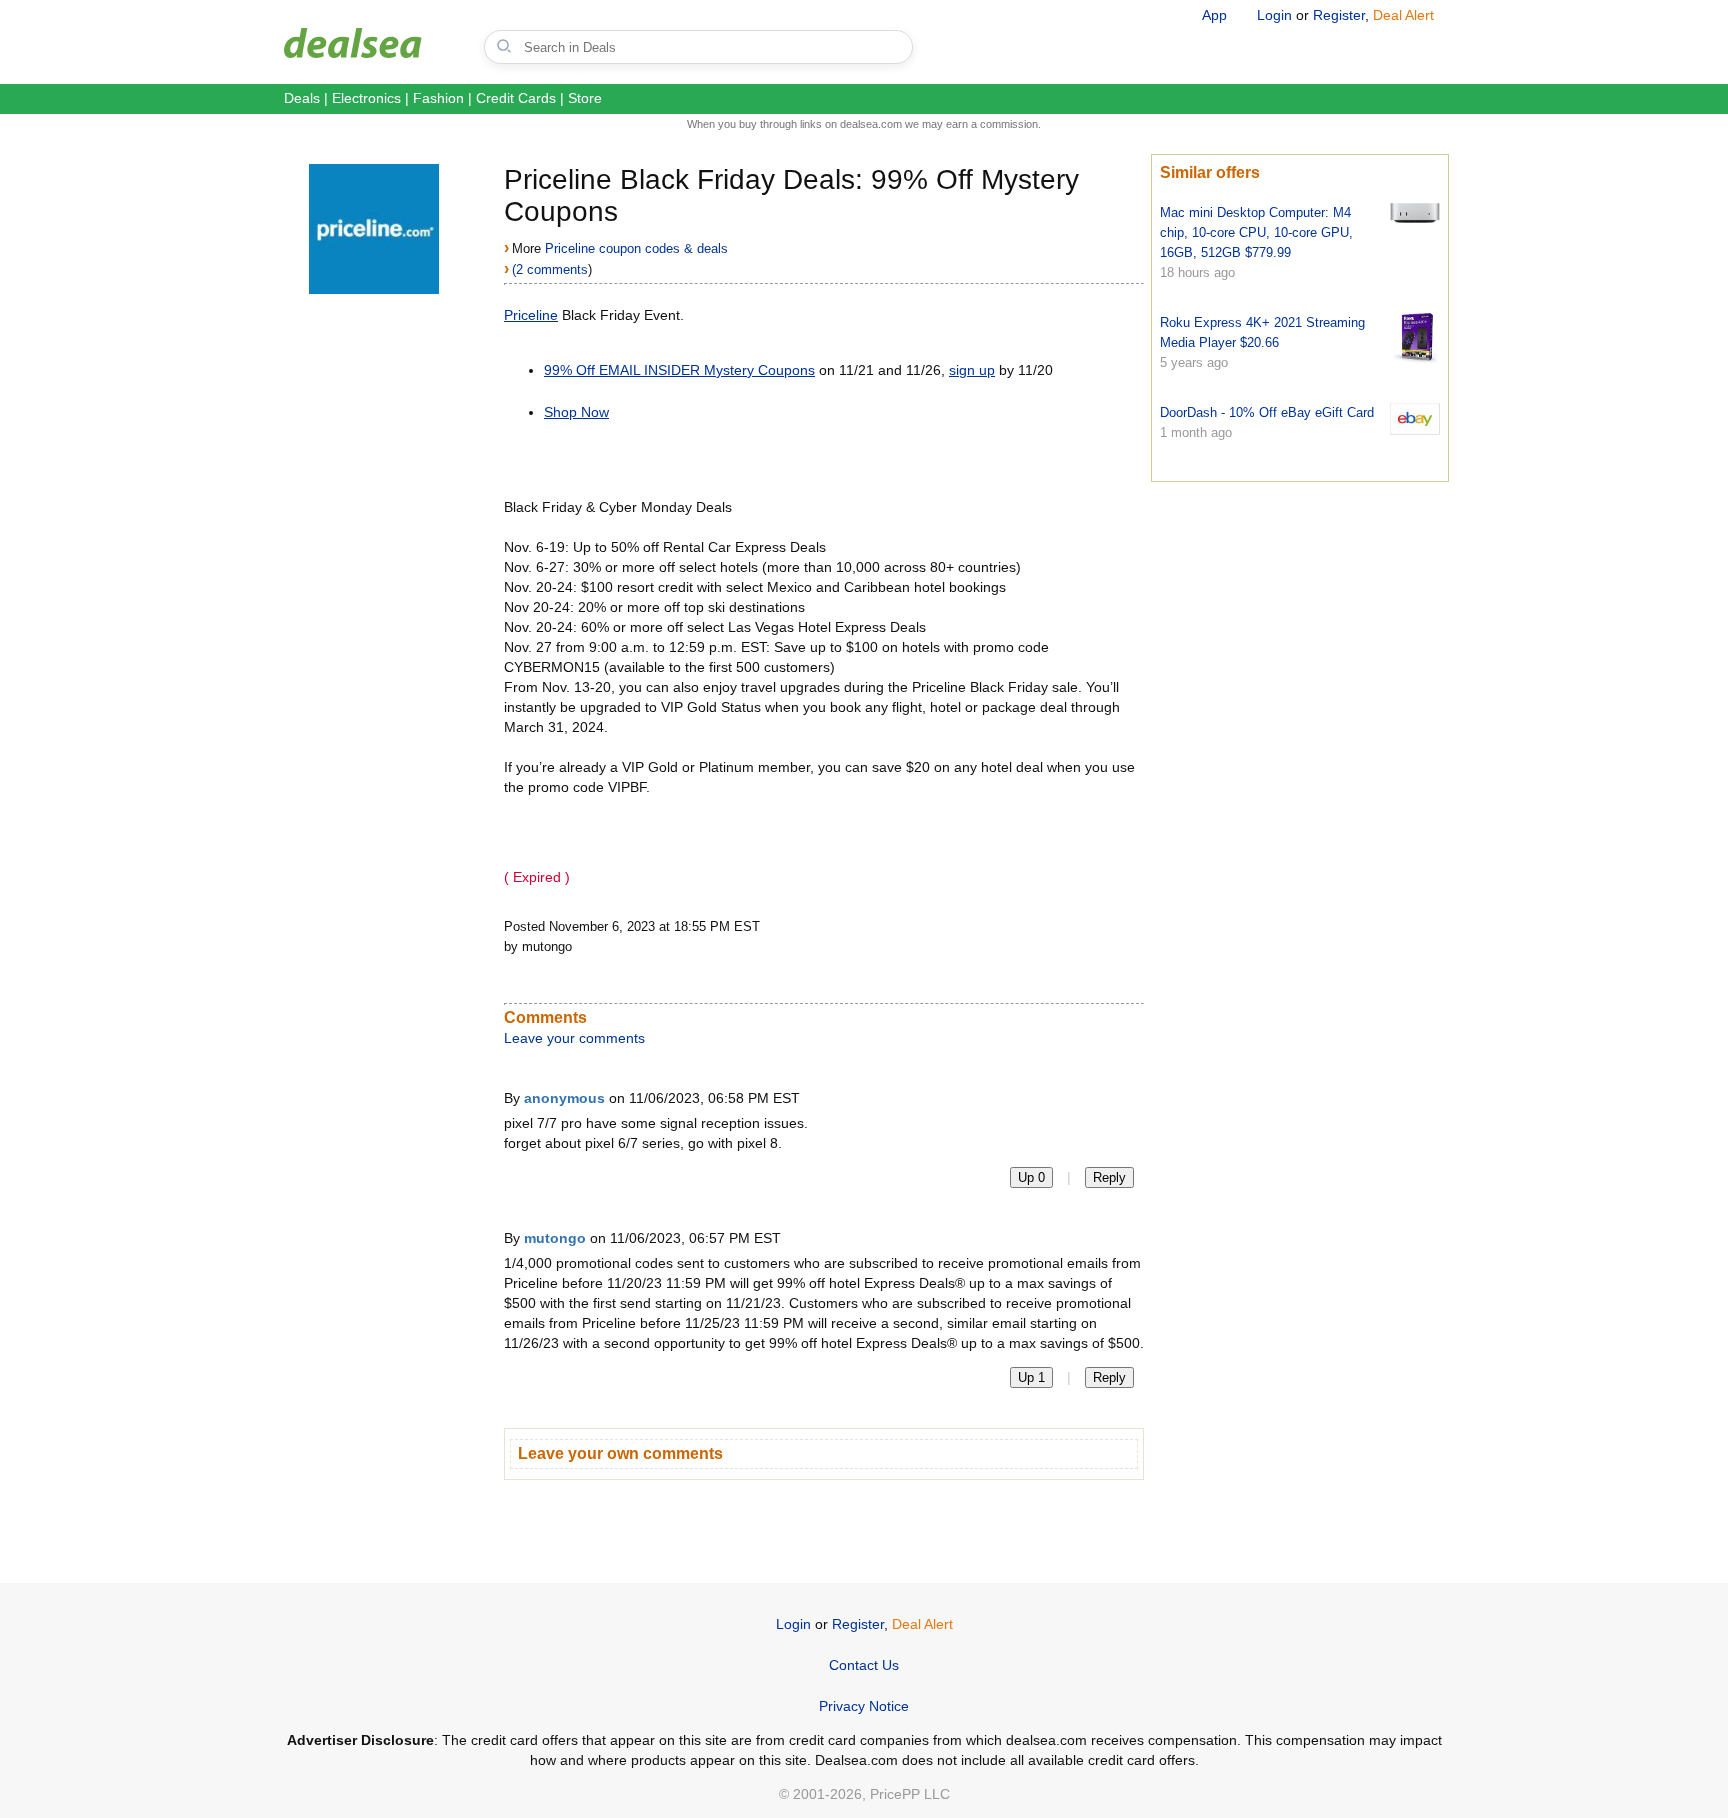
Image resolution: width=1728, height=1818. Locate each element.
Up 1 (1031, 1377)
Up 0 (1031, 1177)
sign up (972, 370)
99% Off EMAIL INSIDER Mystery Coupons (679, 370)
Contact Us (864, 1665)
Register (1339, 15)
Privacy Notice (864, 1706)
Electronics (366, 98)
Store (585, 98)
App (1214, 15)
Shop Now (576, 412)
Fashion (438, 98)
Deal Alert (1403, 15)
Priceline (531, 315)
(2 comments (550, 269)
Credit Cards (516, 98)
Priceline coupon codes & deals (636, 248)
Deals (302, 98)
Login (1274, 15)
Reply (1109, 1177)
